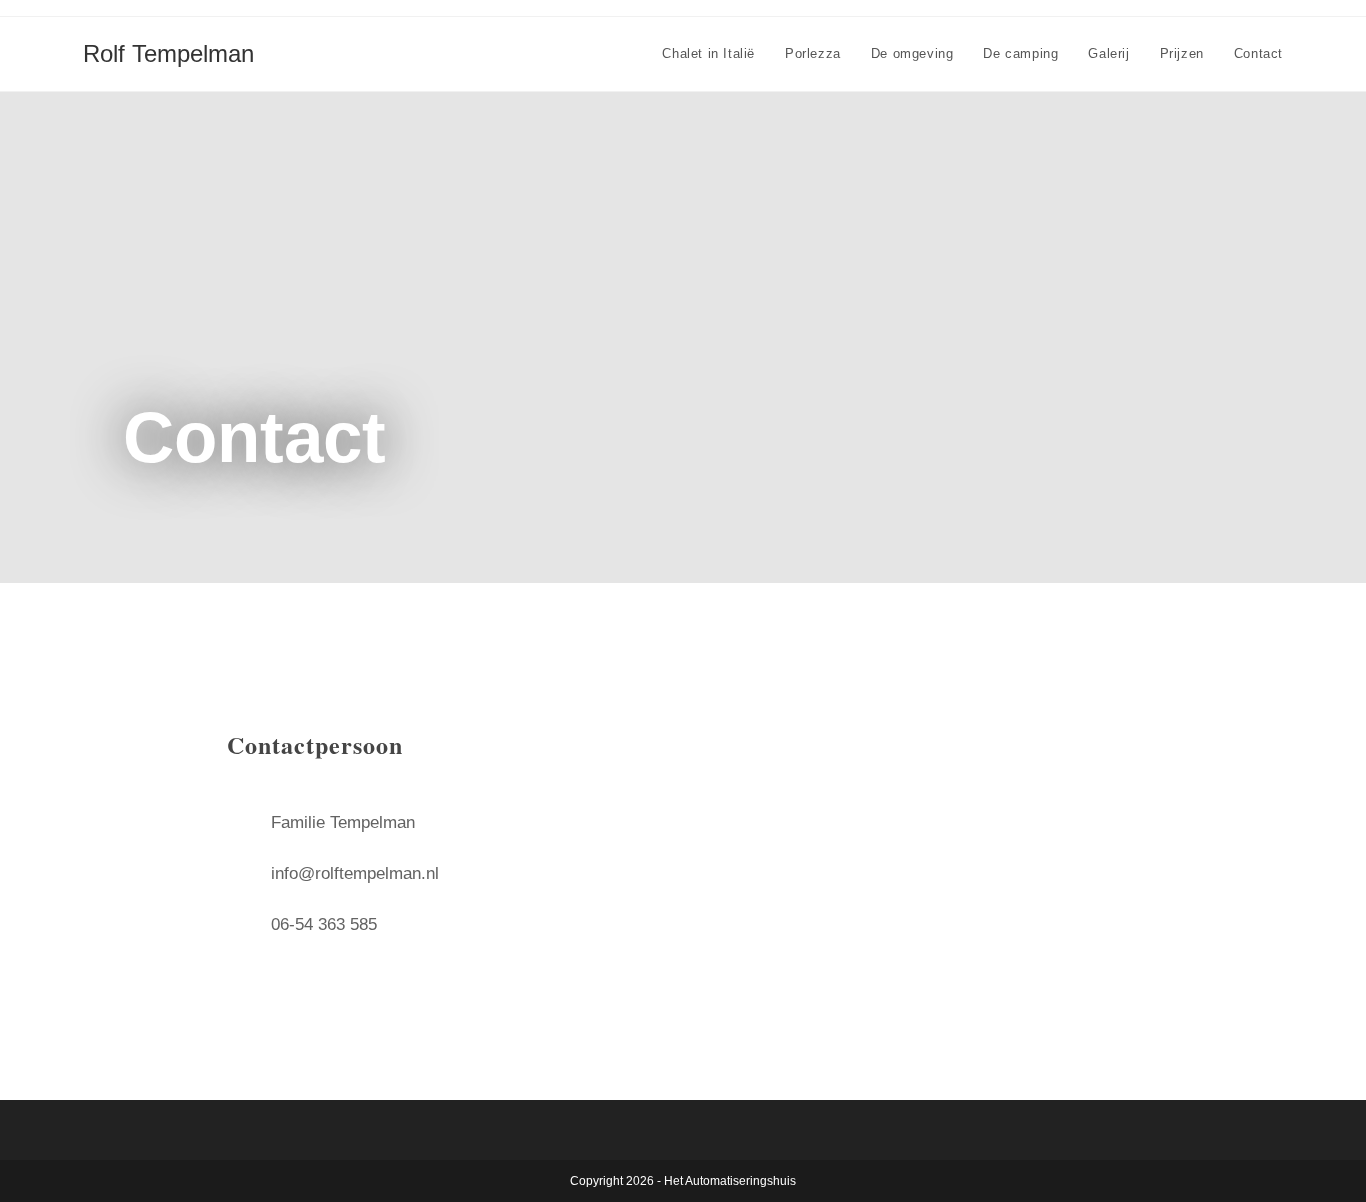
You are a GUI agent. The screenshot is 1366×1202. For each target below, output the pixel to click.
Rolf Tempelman (168, 53)
